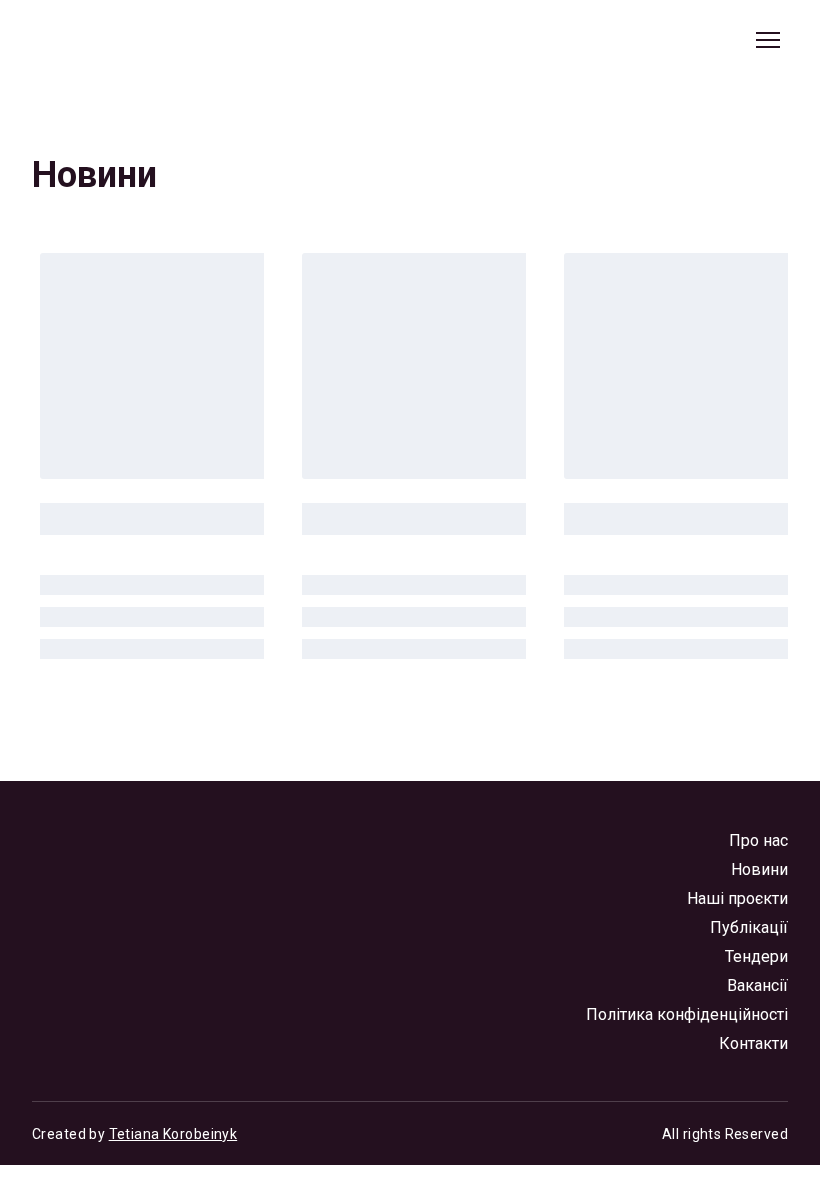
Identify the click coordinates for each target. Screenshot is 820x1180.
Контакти (753, 1043)
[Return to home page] (123, 40)
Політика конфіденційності (687, 1014)
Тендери (756, 956)
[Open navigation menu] (768, 40)
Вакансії (757, 985)
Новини (759, 869)
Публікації (749, 927)
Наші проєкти (737, 898)
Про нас (758, 840)
